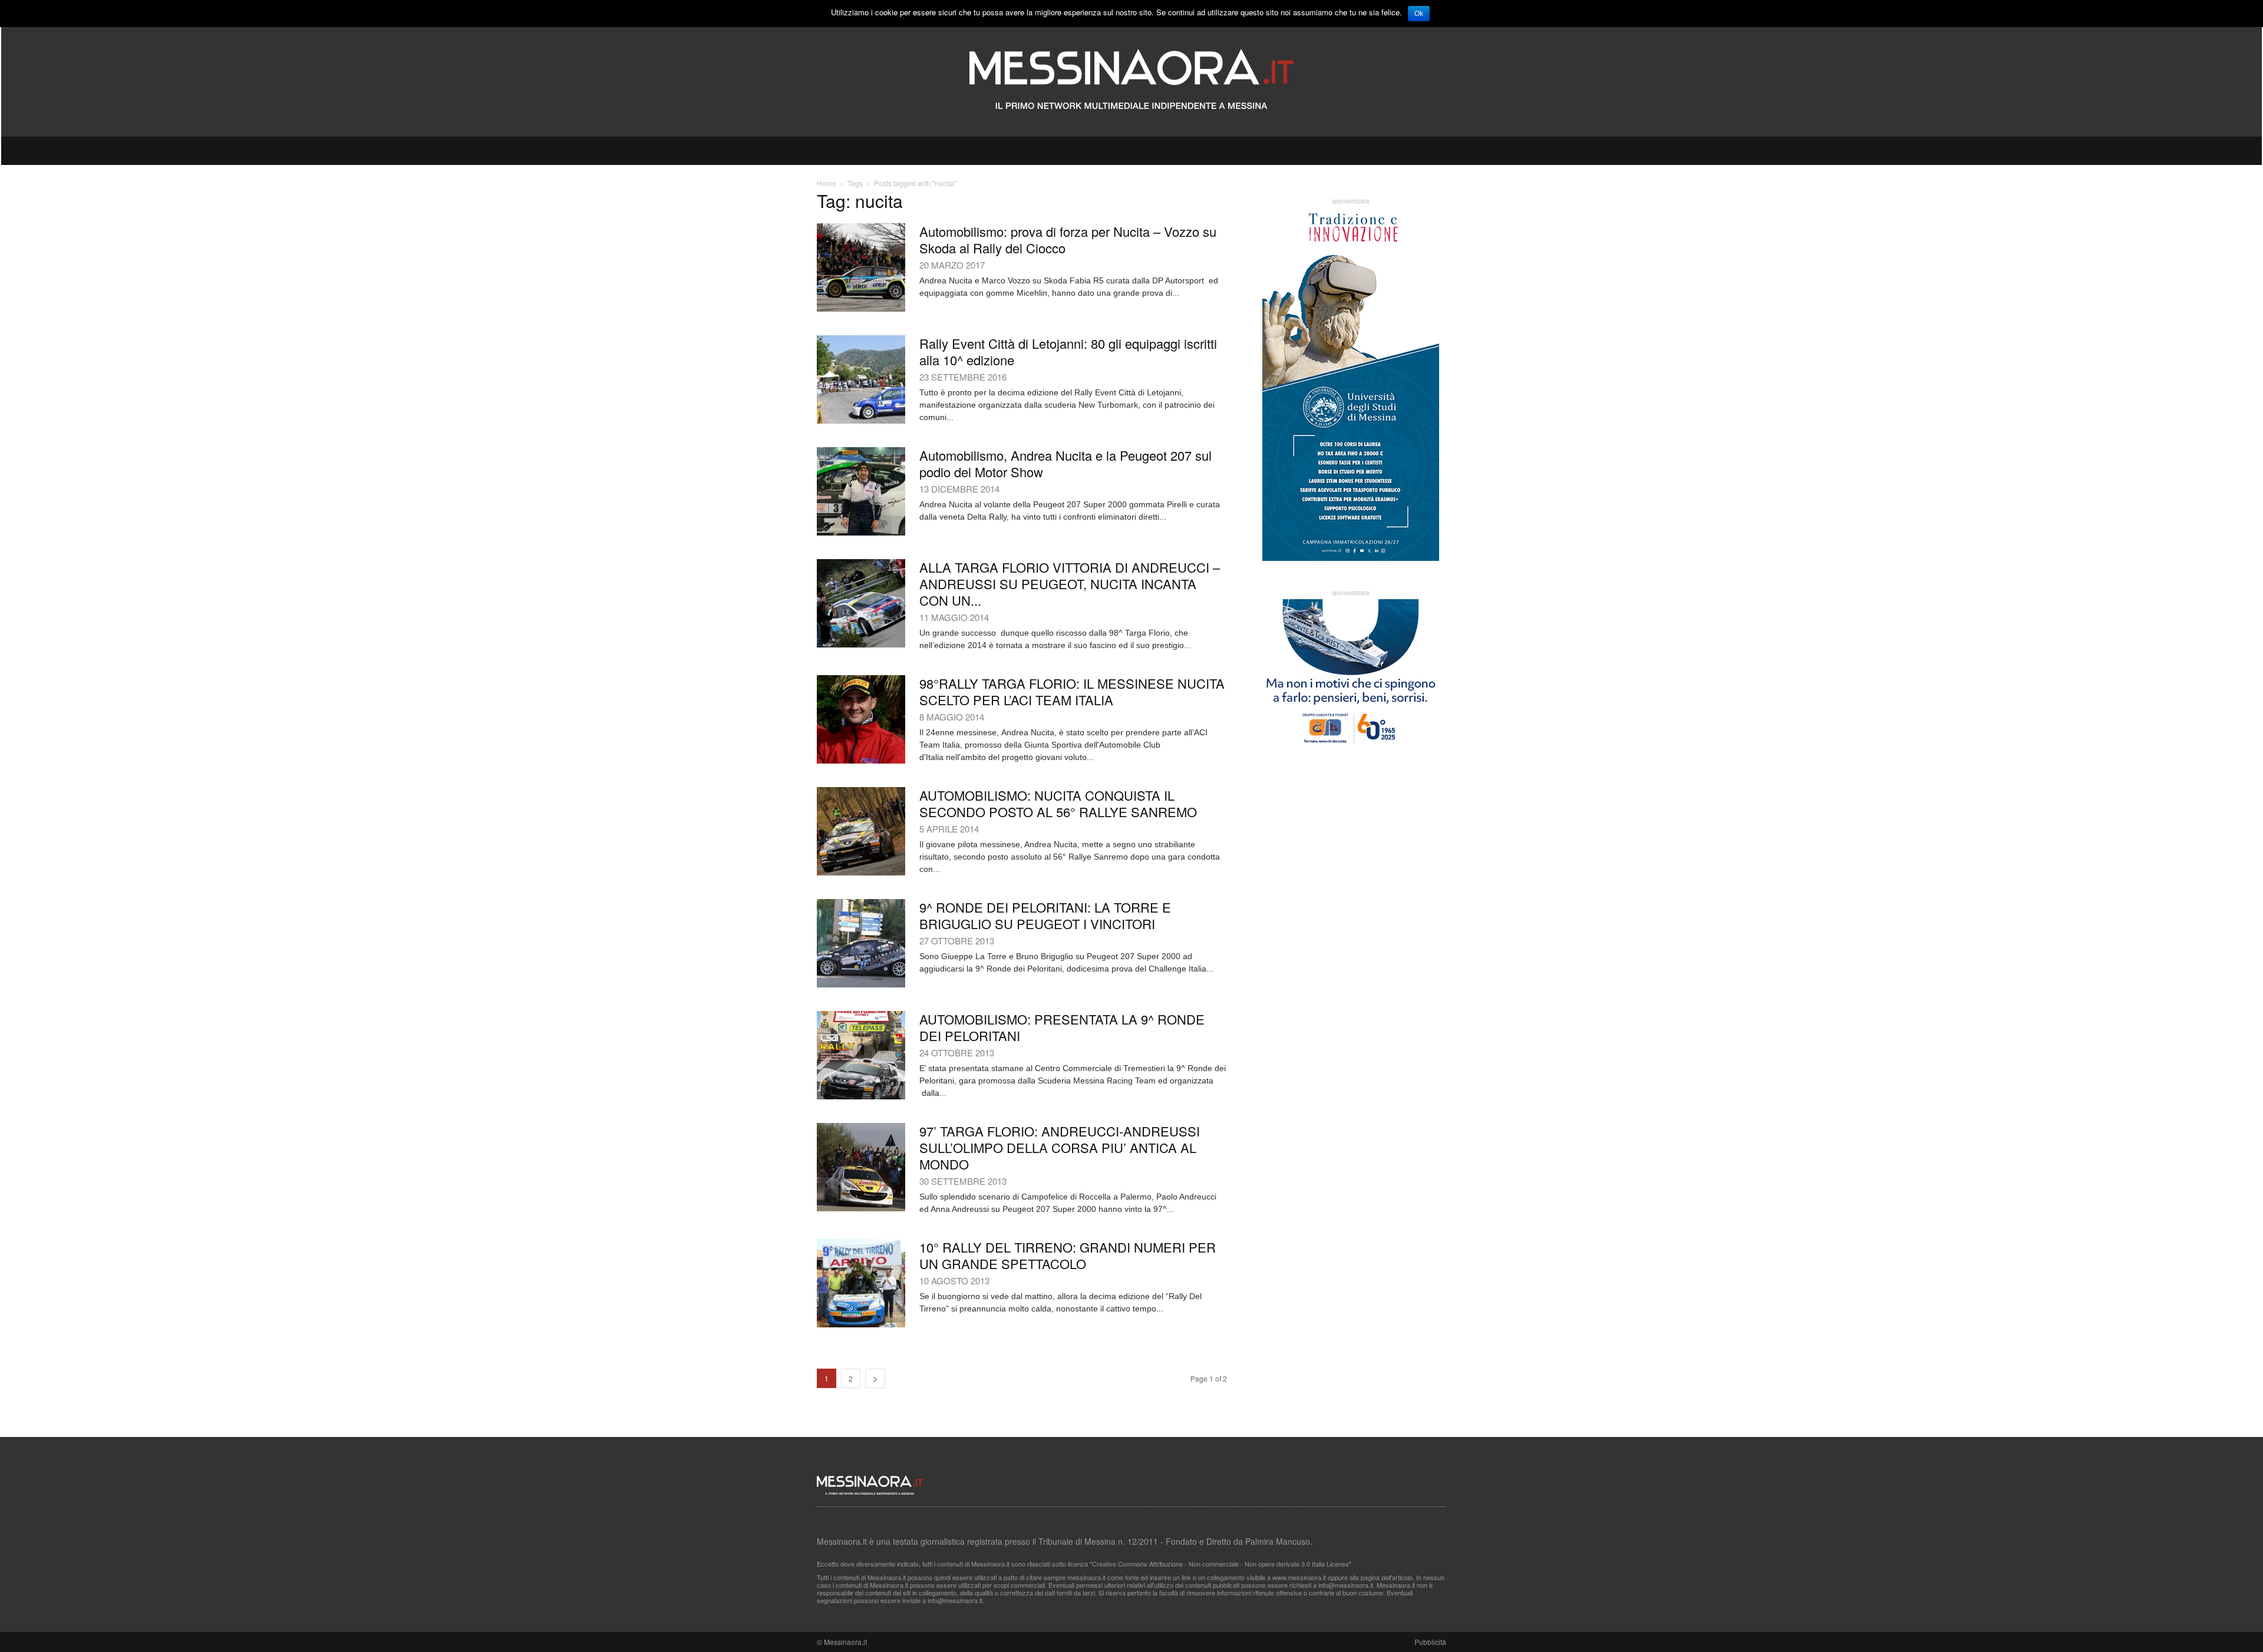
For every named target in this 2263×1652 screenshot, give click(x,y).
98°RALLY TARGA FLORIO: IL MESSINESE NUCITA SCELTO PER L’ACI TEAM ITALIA (1072, 691)
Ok (1419, 14)
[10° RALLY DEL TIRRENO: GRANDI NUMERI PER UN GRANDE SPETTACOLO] (861, 1283)
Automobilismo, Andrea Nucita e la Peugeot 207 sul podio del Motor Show (1065, 463)
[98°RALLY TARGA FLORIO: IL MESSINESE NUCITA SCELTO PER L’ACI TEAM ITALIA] (861, 719)
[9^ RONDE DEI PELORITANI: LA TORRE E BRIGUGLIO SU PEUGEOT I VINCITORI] (861, 943)
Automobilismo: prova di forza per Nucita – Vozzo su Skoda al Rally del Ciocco (1068, 239)
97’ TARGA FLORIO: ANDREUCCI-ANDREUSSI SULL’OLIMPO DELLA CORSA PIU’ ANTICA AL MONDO (1060, 1147)
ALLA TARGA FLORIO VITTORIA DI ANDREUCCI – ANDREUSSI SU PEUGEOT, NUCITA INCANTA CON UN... (1070, 584)
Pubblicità (1430, 1642)
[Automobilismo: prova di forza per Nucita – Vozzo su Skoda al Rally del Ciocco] (861, 267)
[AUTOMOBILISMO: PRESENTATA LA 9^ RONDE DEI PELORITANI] (861, 1055)
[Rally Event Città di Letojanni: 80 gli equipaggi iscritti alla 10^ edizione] (861, 379)
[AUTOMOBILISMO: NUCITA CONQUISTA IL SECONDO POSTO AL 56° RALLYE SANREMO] (861, 831)
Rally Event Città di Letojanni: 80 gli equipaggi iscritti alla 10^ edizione (1068, 351)
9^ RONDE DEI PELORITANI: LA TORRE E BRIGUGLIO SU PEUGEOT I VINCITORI (1045, 915)
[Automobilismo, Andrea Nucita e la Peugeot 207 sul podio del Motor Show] (861, 491)
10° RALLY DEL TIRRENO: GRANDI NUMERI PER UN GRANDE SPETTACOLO (1068, 1255)
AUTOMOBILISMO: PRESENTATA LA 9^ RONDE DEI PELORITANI (1062, 1027)
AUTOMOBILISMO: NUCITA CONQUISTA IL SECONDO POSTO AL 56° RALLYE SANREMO (1058, 803)
